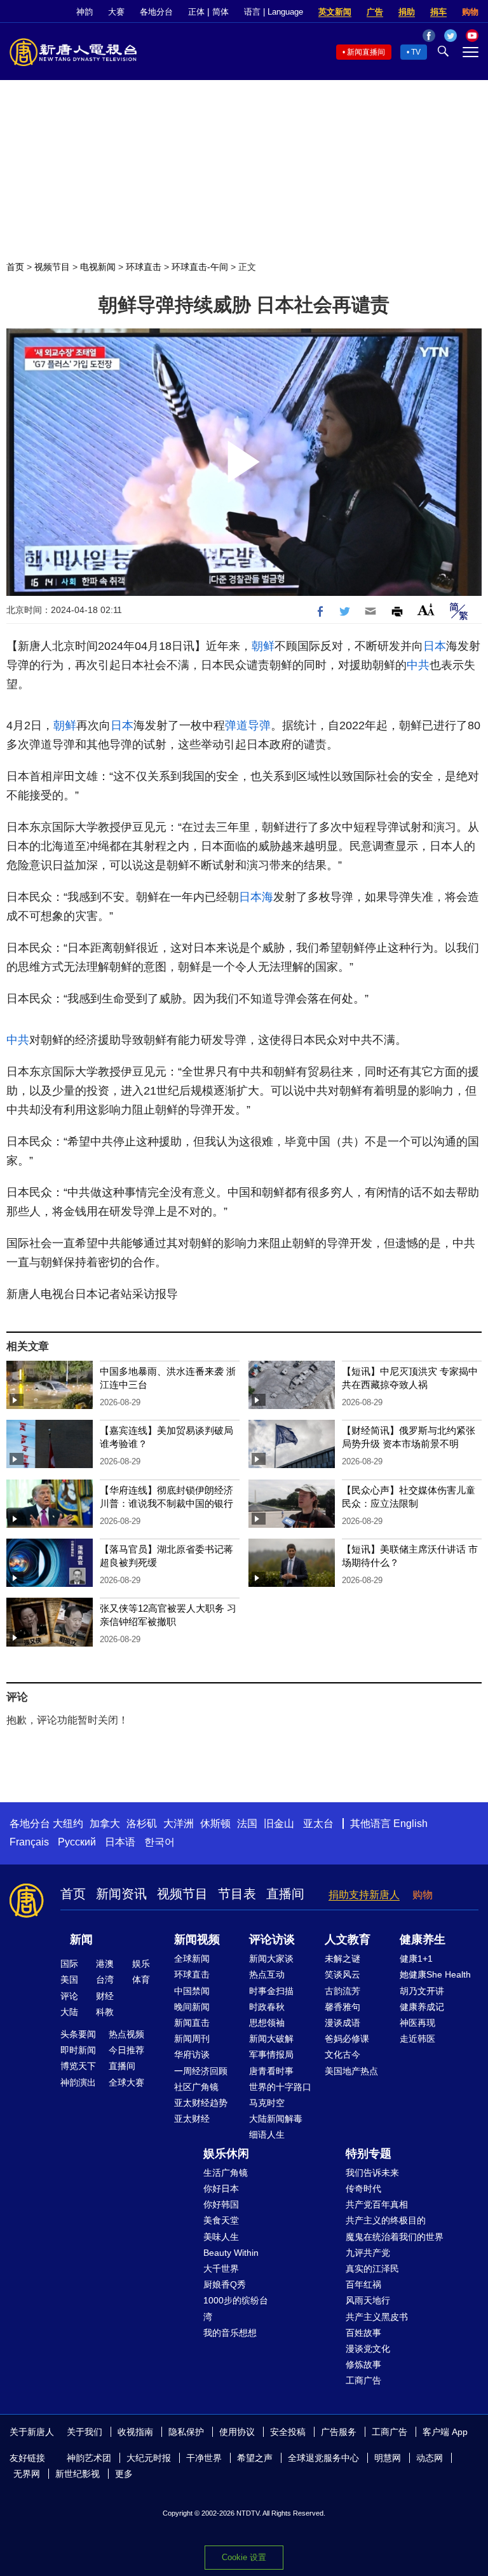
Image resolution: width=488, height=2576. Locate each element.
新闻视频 (197, 1939)
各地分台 (156, 12)
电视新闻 (98, 267)
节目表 (237, 1894)
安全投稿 (288, 2432)
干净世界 (204, 2458)
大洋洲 (179, 1824)
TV (416, 52)
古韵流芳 (342, 1991)
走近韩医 (417, 2039)
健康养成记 (422, 2007)
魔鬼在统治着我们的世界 (395, 2237)
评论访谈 (272, 1939)
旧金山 (279, 1824)
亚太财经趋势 (201, 2103)
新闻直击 (192, 2023)
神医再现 (417, 2023)
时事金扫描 (271, 1991)
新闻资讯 (121, 1894)
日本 (435, 646)
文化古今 (342, 2054)
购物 (470, 12)
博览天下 (78, 2066)
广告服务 (339, 2432)
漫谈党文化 (368, 2349)
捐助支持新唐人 (364, 1895)
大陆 (69, 2012)
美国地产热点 (351, 2071)
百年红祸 (363, 2284)
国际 (69, 1964)
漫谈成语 (342, 2023)
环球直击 (144, 267)
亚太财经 (192, 2119)
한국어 (159, 1842)
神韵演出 (78, 2082)
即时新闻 (78, 2050)
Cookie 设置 (244, 2557)
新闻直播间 (366, 52)
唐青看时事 (271, 2071)
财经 (105, 1996)
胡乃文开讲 (422, 1991)
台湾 (105, 1979)
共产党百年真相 (377, 2204)
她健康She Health (435, 1974)
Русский (77, 1842)
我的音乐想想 (230, 2333)
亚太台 (318, 1824)
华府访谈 (192, 2054)
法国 (247, 1824)
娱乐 (141, 1964)
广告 (375, 12)
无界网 (27, 2474)
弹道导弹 (248, 725)
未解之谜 (342, 1959)
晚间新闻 (192, 2007)
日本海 (256, 897)
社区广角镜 (196, 2087)
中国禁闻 (192, 1991)
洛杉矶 (142, 1824)
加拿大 (105, 1824)
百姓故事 (363, 2333)
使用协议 (237, 2432)
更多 (124, 2474)
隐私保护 (186, 2432)
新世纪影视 (78, 2474)
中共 (418, 665)
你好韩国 (221, 2204)
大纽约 (68, 1824)
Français (29, 1842)
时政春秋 (267, 2007)
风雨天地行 (368, 2300)
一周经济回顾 (201, 2071)
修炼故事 (363, 2364)
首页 (15, 267)
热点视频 (126, 2034)
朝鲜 (263, 646)
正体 (196, 12)
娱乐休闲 (226, 2154)
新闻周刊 (192, 2039)
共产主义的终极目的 (386, 2220)
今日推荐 (126, 2050)
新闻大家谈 (271, 1959)
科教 (105, 2012)
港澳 (105, 1964)
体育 (141, 1979)
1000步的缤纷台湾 (236, 2308)
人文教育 (348, 1939)
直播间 (285, 1894)
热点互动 (267, 1974)
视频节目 (52, 267)
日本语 (120, 1842)
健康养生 (423, 1939)
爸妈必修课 (347, 2039)
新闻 (81, 1939)
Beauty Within (231, 2253)
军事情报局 (271, 2054)
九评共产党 (368, 2253)
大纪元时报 (149, 2458)
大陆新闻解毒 (276, 2119)
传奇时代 (363, 2188)
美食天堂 (221, 2220)
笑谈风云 (342, 1974)
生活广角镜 (226, 2173)
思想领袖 (267, 2023)
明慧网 (388, 2458)
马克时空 (267, 2103)
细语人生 (267, 2134)
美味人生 (221, 2237)
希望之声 (255, 2458)
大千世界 (221, 2269)
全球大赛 (126, 2082)
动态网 (430, 2458)
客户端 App (445, 2432)
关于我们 (85, 2432)
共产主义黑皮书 (377, 2317)
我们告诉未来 (372, 2173)
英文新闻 (335, 12)
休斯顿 (215, 1824)
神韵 (85, 12)
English (410, 1824)
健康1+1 (416, 1959)
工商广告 (363, 2380)
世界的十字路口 (280, 2087)
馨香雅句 (342, 2007)
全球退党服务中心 (323, 2458)
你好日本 (221, 2188)
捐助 (407, 12)
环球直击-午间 (200, 267)
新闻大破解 (271, 2039)
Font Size (426, 610)
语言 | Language (274, 12)
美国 (69, 1979)
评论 (69, 1996)
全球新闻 (192, 1959)
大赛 (116, 12)
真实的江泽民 (372, 2269)
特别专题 (369, 2154)
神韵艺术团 (89, 2458)
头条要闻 (78, 2034)
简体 (220, 12)
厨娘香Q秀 (225, 2284)
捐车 (438, 12)
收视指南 (135, 2432)
